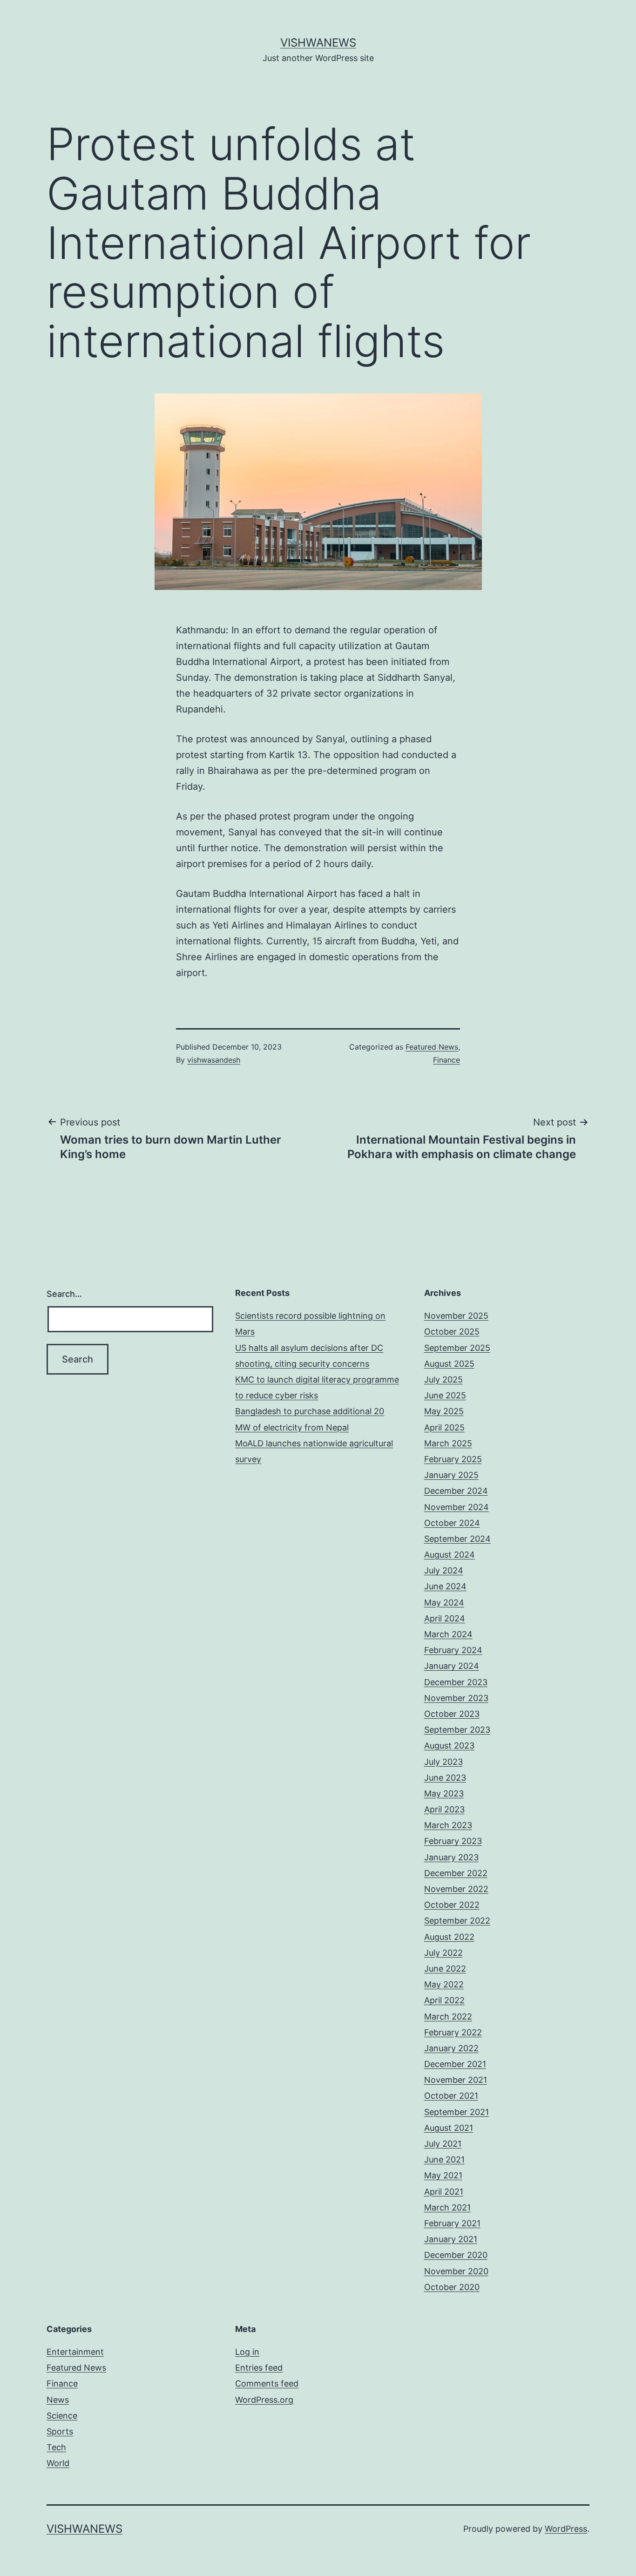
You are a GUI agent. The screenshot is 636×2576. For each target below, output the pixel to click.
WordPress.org (264, 2400)
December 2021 (455, 2064)
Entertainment (75, 2352)
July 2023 (443, 1762)
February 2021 (452, 2223)
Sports (60, 2431)
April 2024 (445, 1618)
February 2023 (453, 1841)
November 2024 (457, 1507)
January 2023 (451, 1857)
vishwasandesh (214, 1060)
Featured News (432, 1047)
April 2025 (444, 1427)
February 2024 (453, 1650)
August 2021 (449, 2128)
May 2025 (444, 1411)
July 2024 (444, 1570)
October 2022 (452, 1905)
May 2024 (444, 1603)
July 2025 (443, 1380)
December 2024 (456, 1491)
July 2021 (443, 2144)
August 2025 (449, 1364)
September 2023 (457, 1730)
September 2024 (457, 1539)
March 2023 (448, 1825)
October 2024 (452, 1523)
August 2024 (450, 1555)
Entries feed (259, 2368)
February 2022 (453, 2032)
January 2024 (452, 1666)
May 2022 (444, 1984)
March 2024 (448, 1634)
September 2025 (457, 1348)
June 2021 (444, 2159)
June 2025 (445, 1395)
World (58, 2463)
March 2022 (448, 2017)
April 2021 (444, 2192)
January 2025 (451, 1475)
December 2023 (456, 1682)
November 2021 (456, 2080)
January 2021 (451, 2239)
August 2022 (449, 1937)
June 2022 (445, 1969)
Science (62, 2416)
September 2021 (457, 2112)
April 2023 (444, 1809)
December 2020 (456, 2255)
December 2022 (456, 1873)
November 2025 (456, 1316)
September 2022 (457, 1921)
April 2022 (444, 2000)
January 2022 (451, 2048)
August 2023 (449, 1746)
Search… (64, 1294)
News (58, 2400)
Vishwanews (318, 43)
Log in (247, 2352)
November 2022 (456, 1889)
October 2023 (452, 1714)
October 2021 (451, 2096)
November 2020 (456, 2271)
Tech (56, 2447)
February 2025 (453, 1459)
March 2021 (447, 2207)
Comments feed (267, 2383)
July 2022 (443, 1953)
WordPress (566, 2529)
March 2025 (448, 1443)
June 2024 (445, 1586)
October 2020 (452, 2287)
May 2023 (444, 1793)
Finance (447, 1060)
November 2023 (456, 1698)
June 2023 (445, 1778)
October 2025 (452, 1332)
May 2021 (443, 2175)
